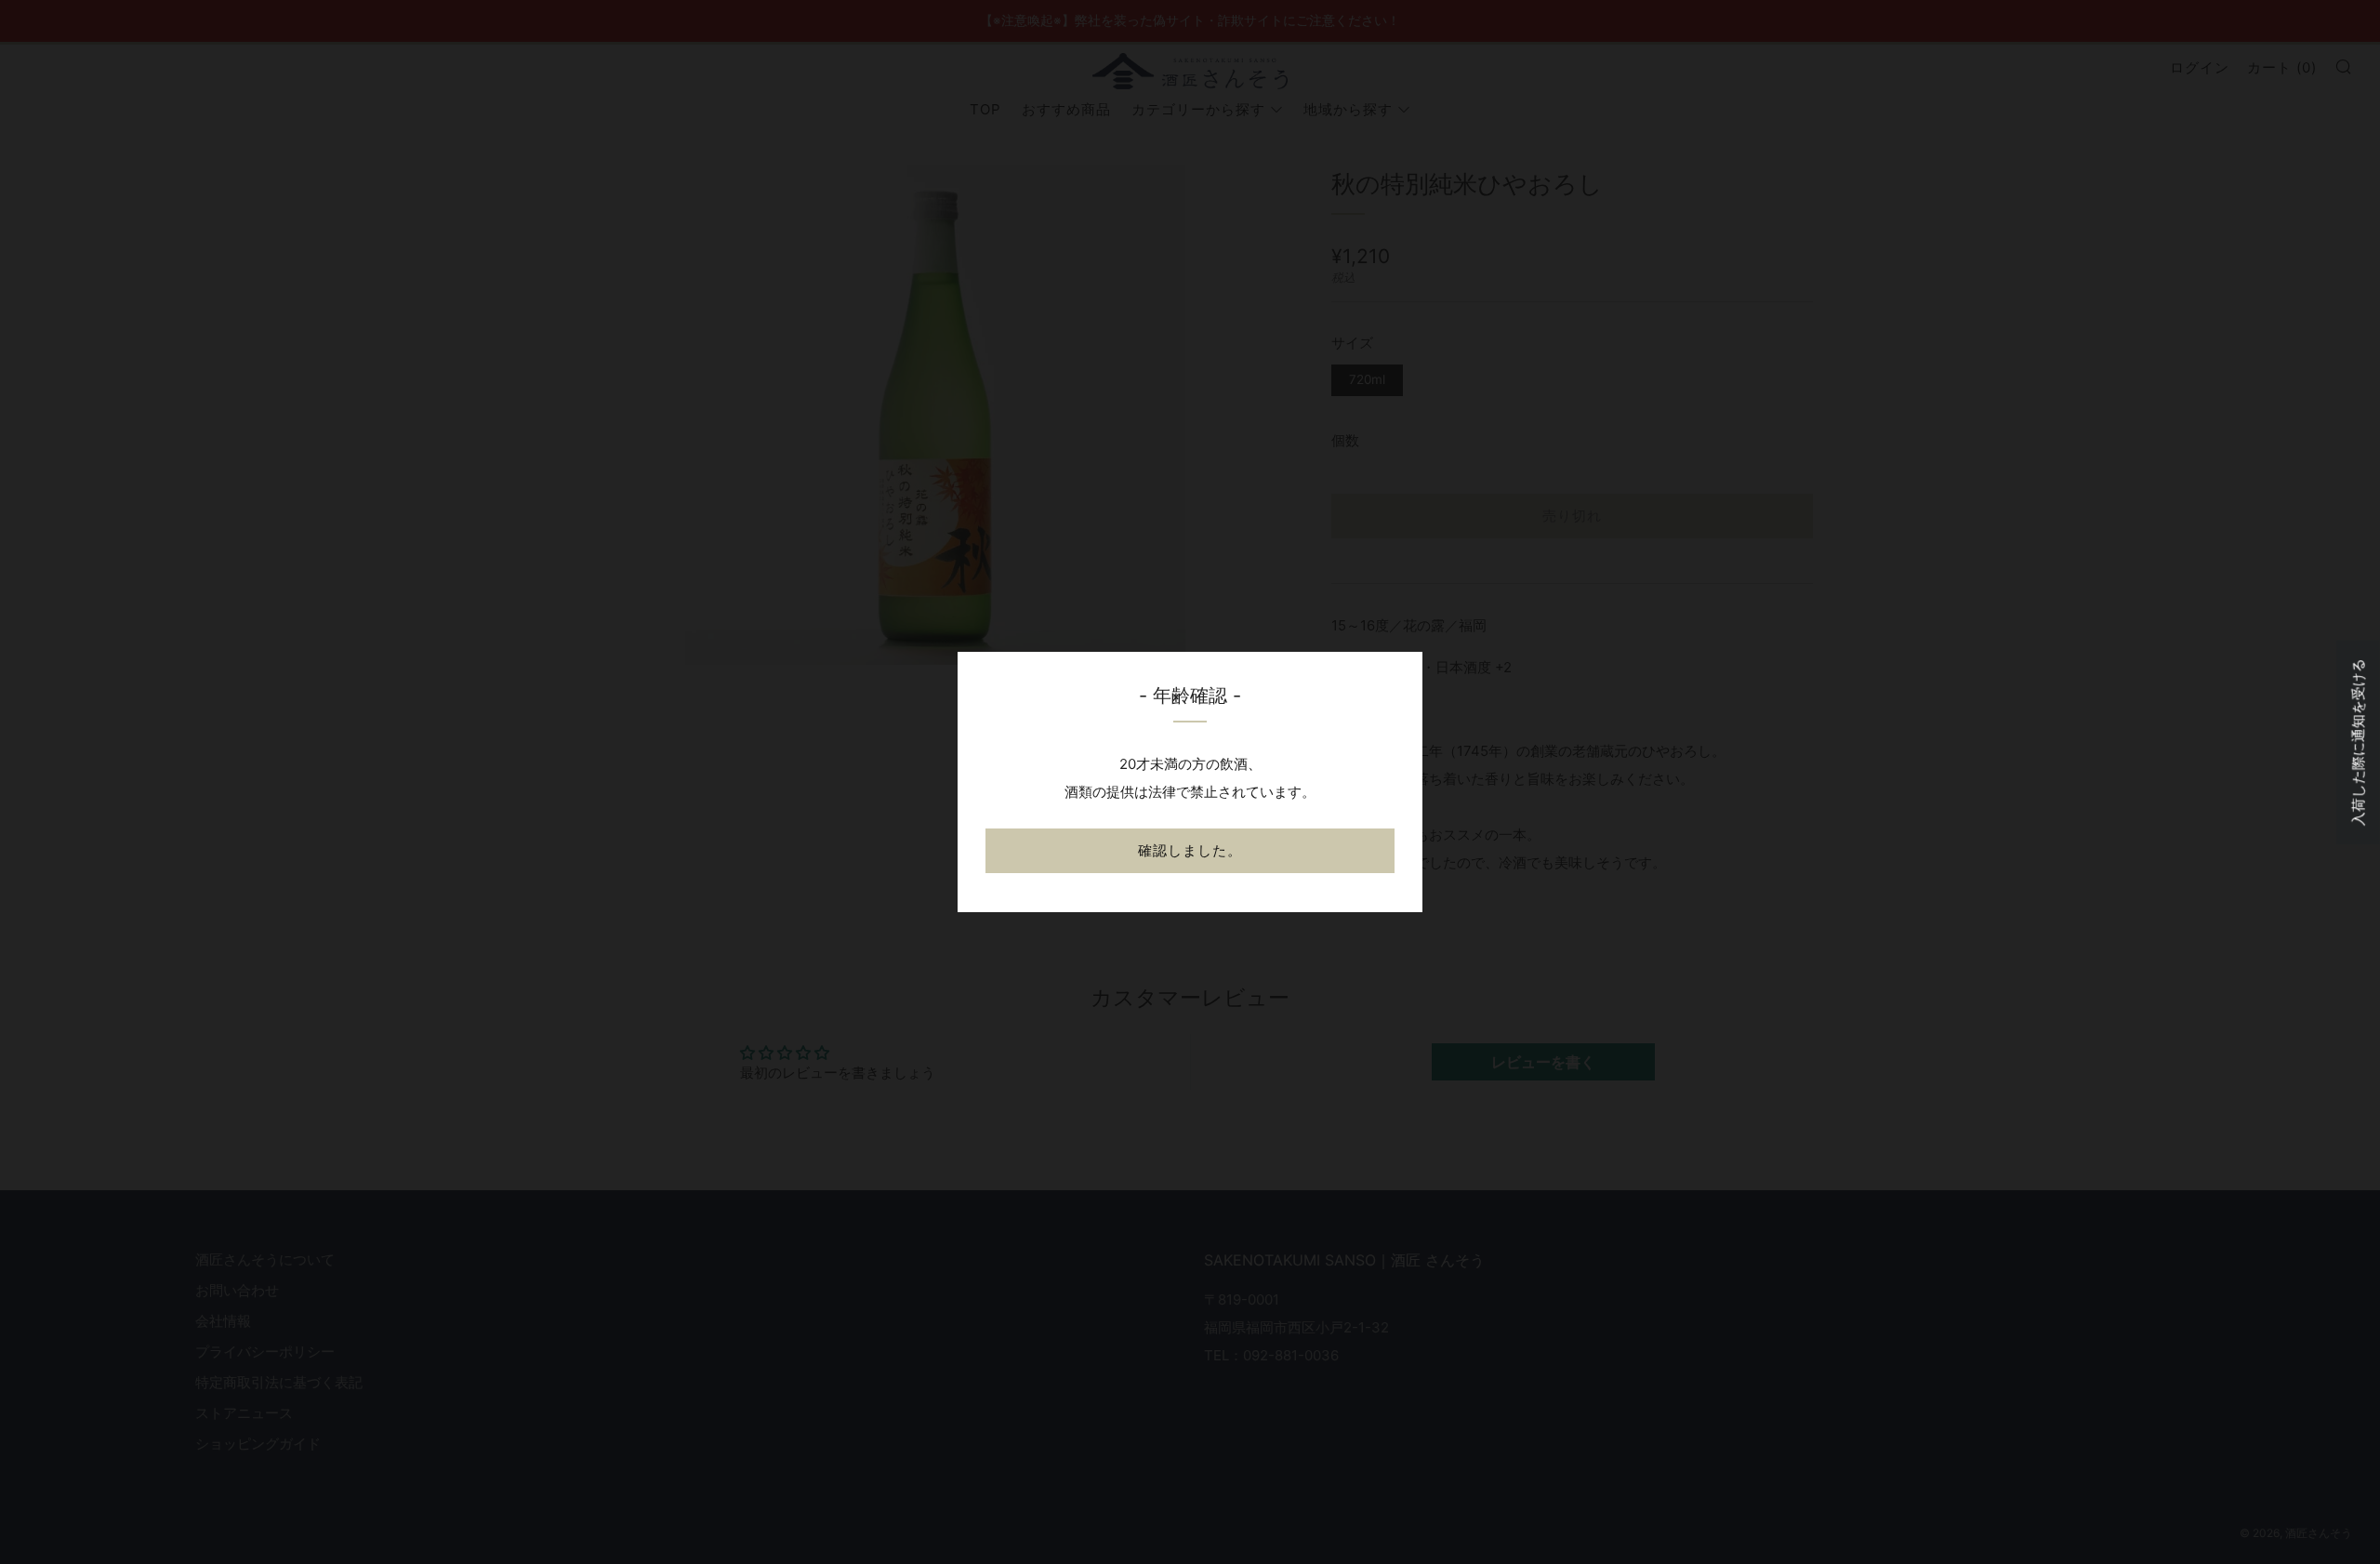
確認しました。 (1190, 850)
